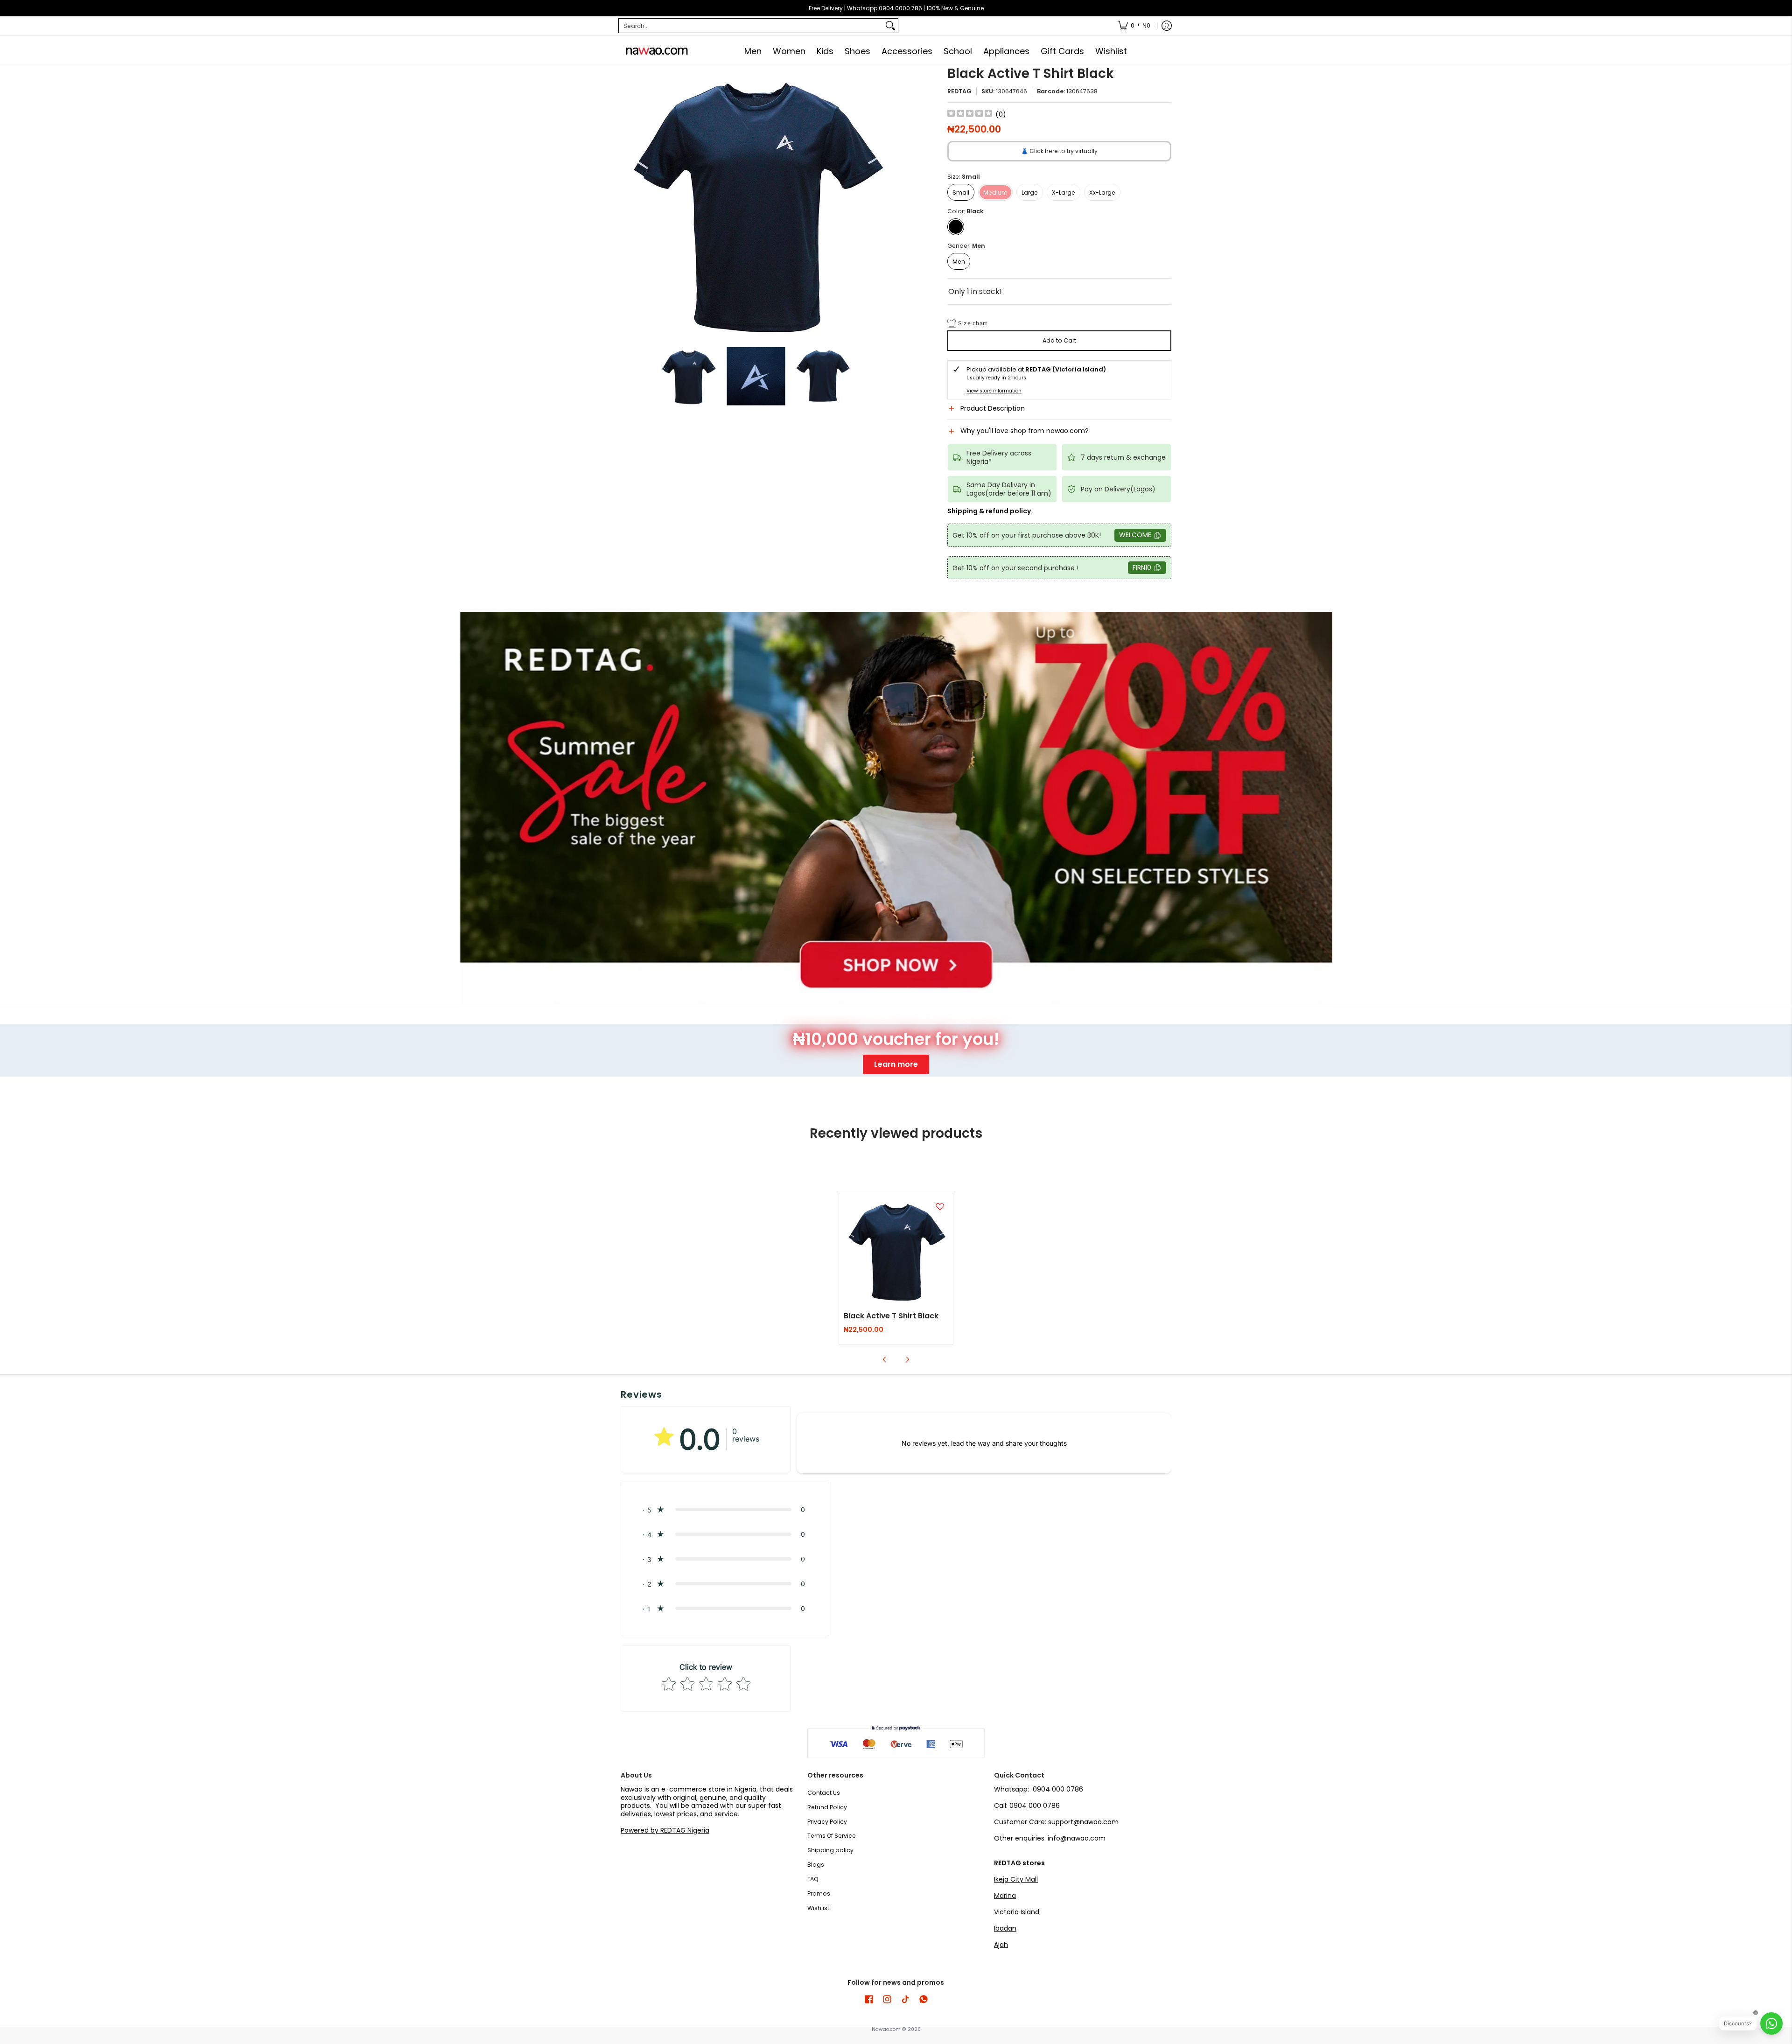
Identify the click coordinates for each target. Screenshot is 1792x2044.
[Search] (890, 26)
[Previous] (627, 203)
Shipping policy (830, 1850)
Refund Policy (827, 1807)
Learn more (896, 1064)
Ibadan (1005, 1928)
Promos (819, 1893)
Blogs (816, 1865)
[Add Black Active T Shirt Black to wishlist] (940, 1206)
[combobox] (751, 26)
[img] (970, 115)
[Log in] (1167, 26)
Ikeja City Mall (1016, 1879)
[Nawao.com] (656, 51)
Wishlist (818, 1908)
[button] (1059, 412)
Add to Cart (1059, 340)
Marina (1005, 1896)
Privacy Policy (827, 1822)
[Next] (885, 203)
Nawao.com (886, 2029)
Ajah (1001, 1945)
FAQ (813, 1879)
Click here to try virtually (1059, 151)
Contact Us (824, 1793)
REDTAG (959, 91)
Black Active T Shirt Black (891, 1316)
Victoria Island (1017, 1912)
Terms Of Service (832, 1836)
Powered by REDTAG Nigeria (665, 1830)
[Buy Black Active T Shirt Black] (896, 1250)
